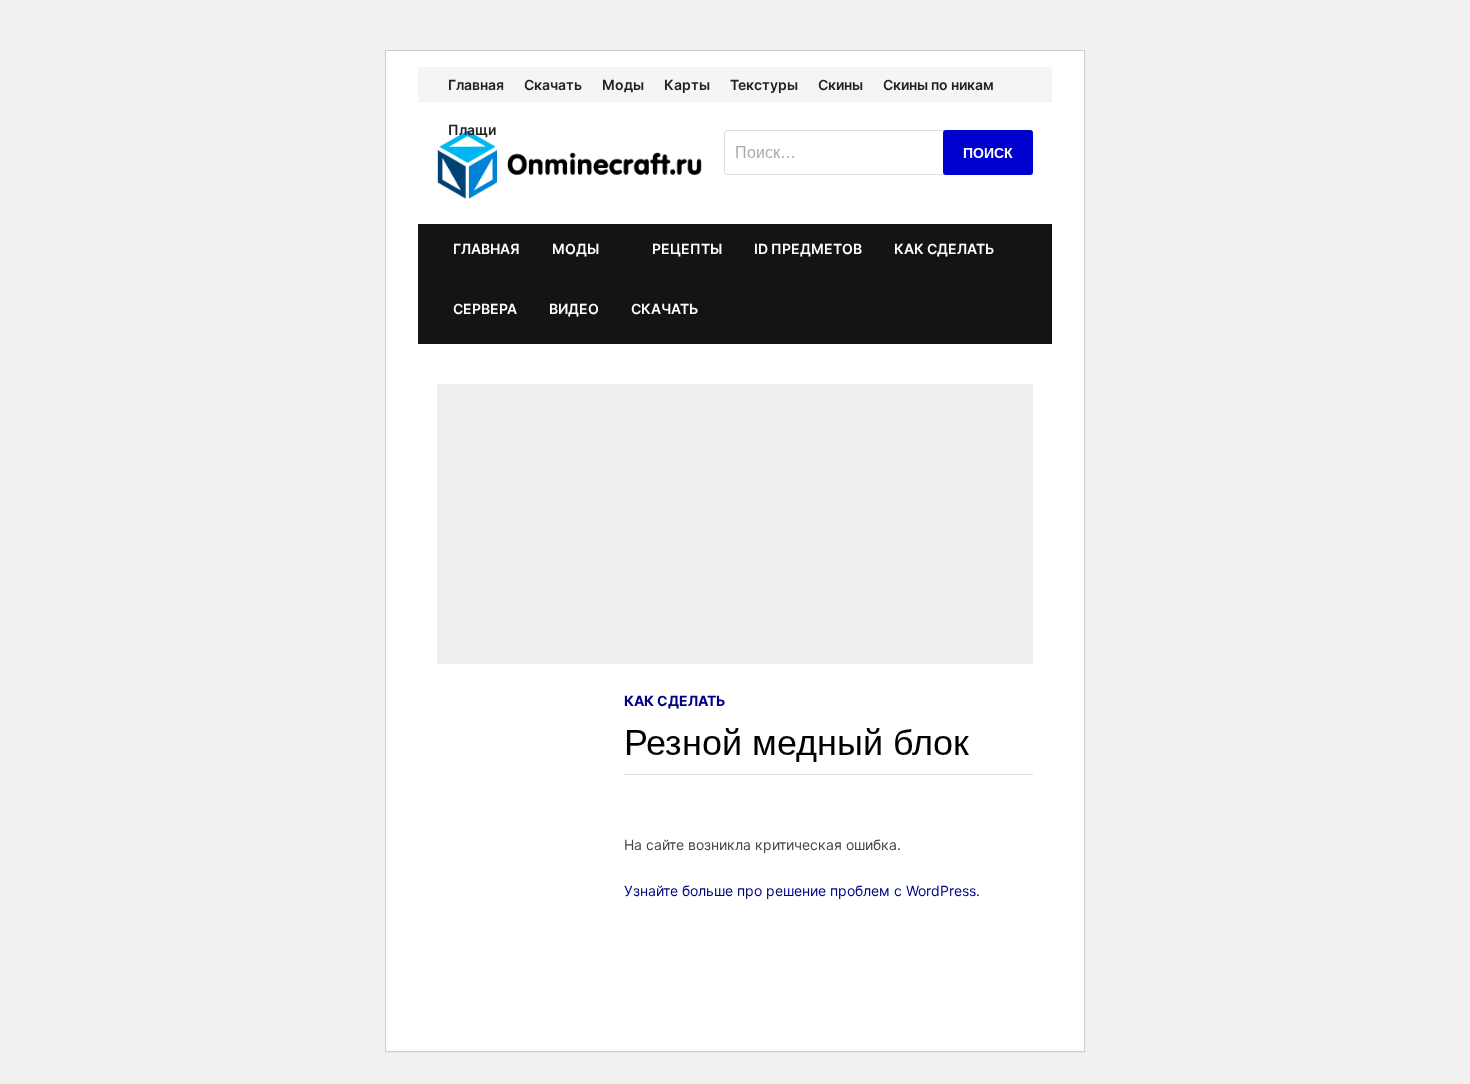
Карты (687, 84)
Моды (623, 84)
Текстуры (764, 84)
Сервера (485, 308)
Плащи (472, 129)
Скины (840, 84)
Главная (476, 84)
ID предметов (808, 248)
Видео (574, 308)
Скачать (553, 84)
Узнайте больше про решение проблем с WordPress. (802, 890)
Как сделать (944, 248)
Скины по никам (938, 84)
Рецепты (687, 248)
